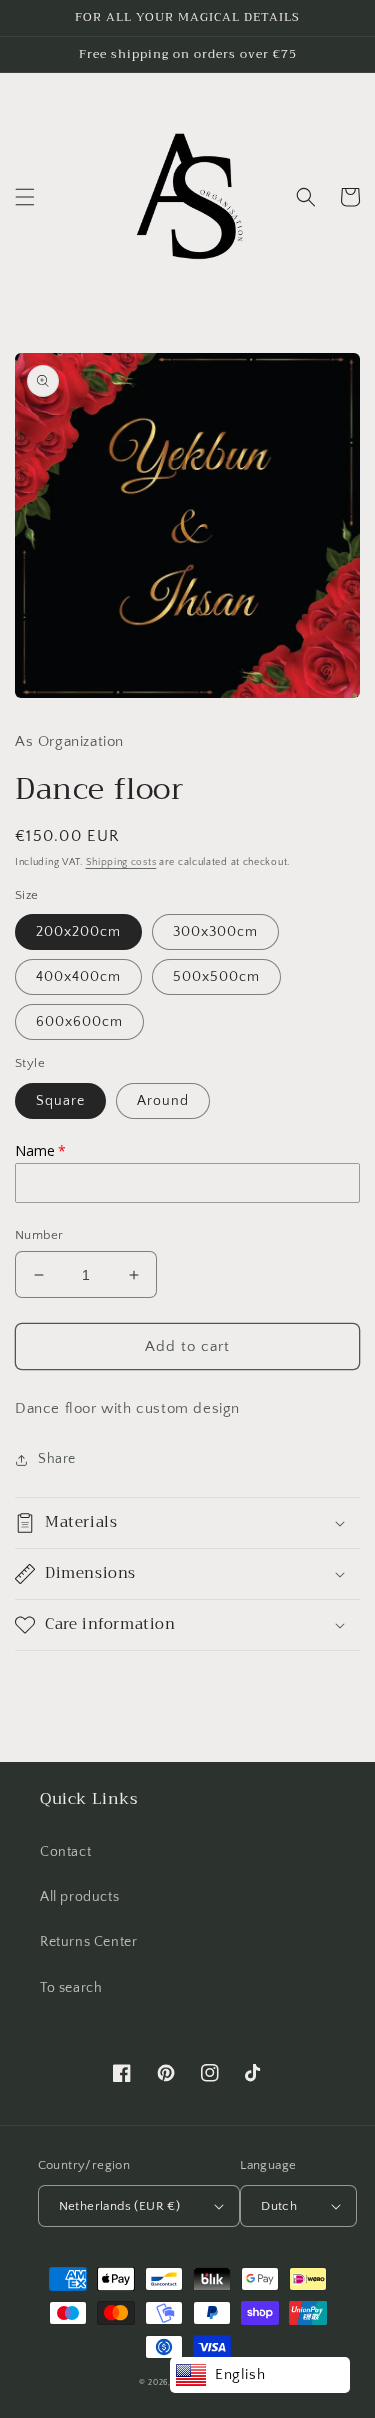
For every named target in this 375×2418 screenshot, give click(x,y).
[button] (25, 197)
